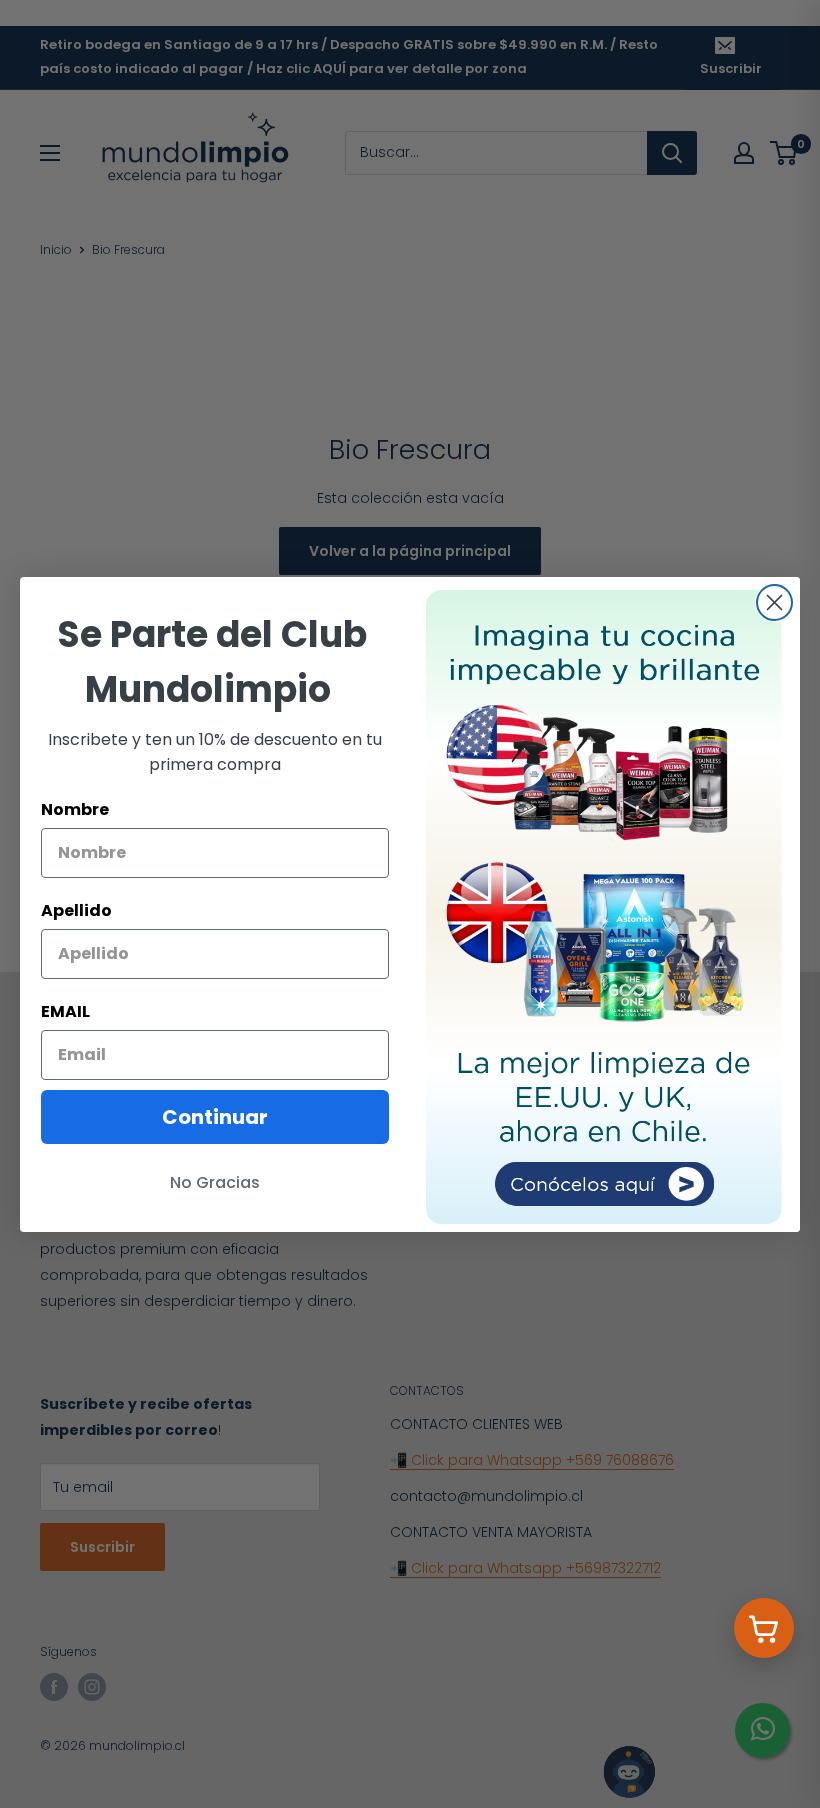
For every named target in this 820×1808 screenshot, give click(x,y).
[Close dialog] (774, 602)
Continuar (215, 1117)
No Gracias (215, 1182)
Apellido (76, 910)
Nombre (75, 809)
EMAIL (65, 1011)
